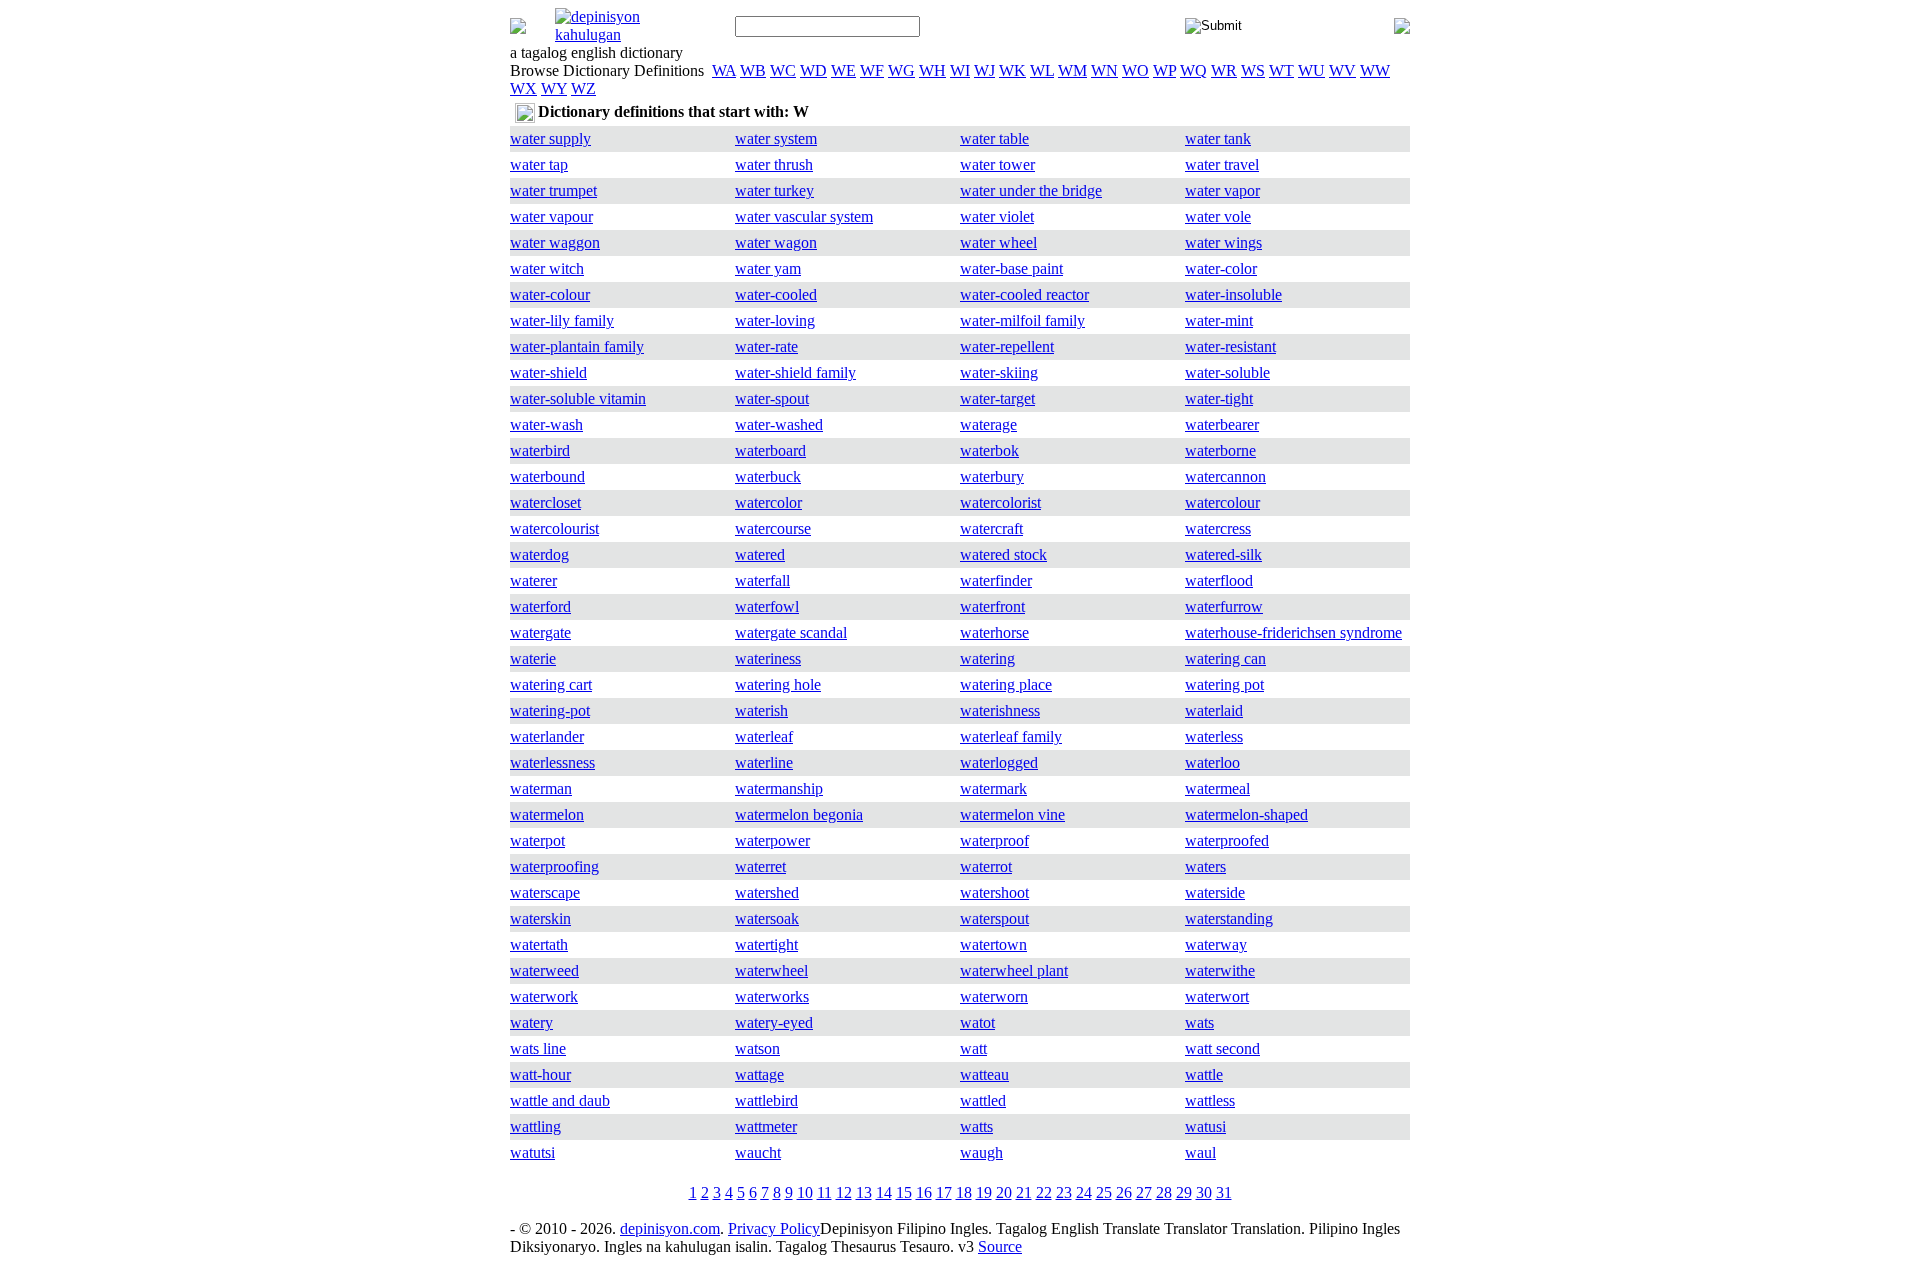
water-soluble (1227, 372)
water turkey (774, 190)
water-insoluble (1233, 294)
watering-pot (550, 710)
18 (964, 1192)
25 (1104, 1192)
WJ (984, 70)
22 (1044, 1192)
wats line (538, 1048)
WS (1253, 70)
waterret (760, 866)
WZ (583, 88)
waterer (533, 580)
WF (872, 70)
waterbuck (768, 476)
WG (901, 70)
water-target (997, 398)
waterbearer (1222, 424)
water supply (550, 138)
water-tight (1219, 398)
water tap (539, 164)
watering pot (1224, 684)
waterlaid (1214, 710)
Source (1000, 1246)
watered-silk (1223, 554)
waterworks (772, 996)
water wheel (998, 242)
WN (1104, 70)
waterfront (992, 606)
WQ (1193, 70)
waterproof (994, 840)
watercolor (768, 502)
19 (984, 1192)
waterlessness (552, 762)
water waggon (555, 242)
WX (523, 88)
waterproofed (1227, 840)
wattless (1210, 1100)
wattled (983, 1100)
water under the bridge (1031, 190)
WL (1042, 70)
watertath (539, 944)
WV (1342, 70)
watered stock (1003, 554)
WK (1012, 70)
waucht (758, 1152)
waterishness (1000, 710)
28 (1164, 1192)
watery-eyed (774, 1022)
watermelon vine (1012, 814)
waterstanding (1229, 918)
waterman (541, 788)
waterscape (545, 892)
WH (932, 70)
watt (973, 1048)
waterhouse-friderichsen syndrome (1293, 632)
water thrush (774, 164)
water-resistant (1230, 346)
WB (753, 70)
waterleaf (764, 736)
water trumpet (553, 190)
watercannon (1225, 476)
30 (1204, 1192)
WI (960, 70)
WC (783, 70)
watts (976, 1126)
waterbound (547, 476)
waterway (1216, 944)
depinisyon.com (670, 1228)
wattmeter (766, 1126)
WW (1375, 70)
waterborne (1220, 450)
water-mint (1219, 320)
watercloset (545, 502)
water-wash (546, 424)
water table (994, 138)
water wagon (776, 242)
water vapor (1222, 190)
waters (1205, 866)
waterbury (992, 476)
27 (1144, 1192)
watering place (1006, 684)
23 (1064, 1192)
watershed (767, 892)
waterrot (986, 866)
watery (531, 1022)
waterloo (1212, 762)
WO (1135, 70)
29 (1184, 1192)
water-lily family (562, 320)
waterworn (994, 996)
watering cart (551, 684)
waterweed (544, 970)
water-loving (775, 320)
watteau (984, 1074)
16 (924, 1192)
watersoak (767, 918)
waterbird (540, 450)
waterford (540, 606)
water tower (997, 164)
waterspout (994, 918)
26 (1124, 1192)
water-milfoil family (1022, 320)
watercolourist (554, 528)
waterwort (1217, 996)
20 (1004, 1192)
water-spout (772, 398)
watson (757, 1048)
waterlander (547, 736)
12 (844, 1192)
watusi (1205, 1126)
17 (944, 1192)
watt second (1222, 1048)
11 (824, 1192)
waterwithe (1220, 970)
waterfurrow (1224, 606)
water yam (768, 268)
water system (776, 138)
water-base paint (1011, 268)
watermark (993, 788)
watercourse (773, 528)
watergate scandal (791, 632)
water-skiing (999, 372)
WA (724, 70)
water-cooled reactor (1024, 294)
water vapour (551, 216)
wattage (759, 1074)
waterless (1214, 736)
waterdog (539, 554)
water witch (547, 268)
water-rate (766, 346)
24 (1084, 1192)
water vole (1218, 216)
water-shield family (795, 372)
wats (1199, 1022)
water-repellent (1007, 346)
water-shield (548, 372)
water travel (1222, 164)
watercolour (1222, 502)
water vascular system (804, 216)
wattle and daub (560, 1100)
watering (987, 658)
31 (1224, 1192)
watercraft (991, 528)
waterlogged (999, 762)
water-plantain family (577, 346)
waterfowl (767, 606)
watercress (1218, 528)
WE (843, 70)
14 (884, 1192)
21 (1024, 1192)
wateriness (768, 658)
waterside (1215, 892)
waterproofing (554, 866)
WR (1224, 70)
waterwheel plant (1014, 970)
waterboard (770, 450)
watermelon (547, 814)
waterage (988, 424)
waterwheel (771, 970)
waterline (764, 762)
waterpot (537, 840)
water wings (1223, 242)
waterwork (544, 996)
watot (977, 1022)
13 (864, 1192)
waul (1200, 1152)
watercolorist (1000, 502)
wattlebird (766, 1100)
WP (1164, 70)
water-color (1221, 268)
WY (554, 88)
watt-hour (540, 1074)
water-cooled (776, 294)
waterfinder (996, 580)
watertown (993, 944)
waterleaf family (1011, 736)
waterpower (772, 840)
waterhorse (994, 632)
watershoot (994, 892)
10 (805, 1192)
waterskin (540, 918)
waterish (761, 710)
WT (1281, 70)
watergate (540, 632)
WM (1072, 70)
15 (904, 1192)
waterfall (762, 580)
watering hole (778, 684)
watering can (1225, 658)
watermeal (1217, 788)
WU (1311, 70)
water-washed (779, 424)
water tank (1218, 138)
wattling (535, 1126)
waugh (981, 1152)
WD (813, 70)
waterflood (1219, 580)
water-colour (550, 294)
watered (760, 554)
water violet (997, 216)
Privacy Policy (774, 1228)
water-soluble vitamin (578, 398)
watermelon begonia (799, 814)
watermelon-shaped (1246, 814)
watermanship (779, 788)
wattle (1204, 1074)
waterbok (989, 450)
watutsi (532, 1152)
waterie (533, 658)
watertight (766, 944)
